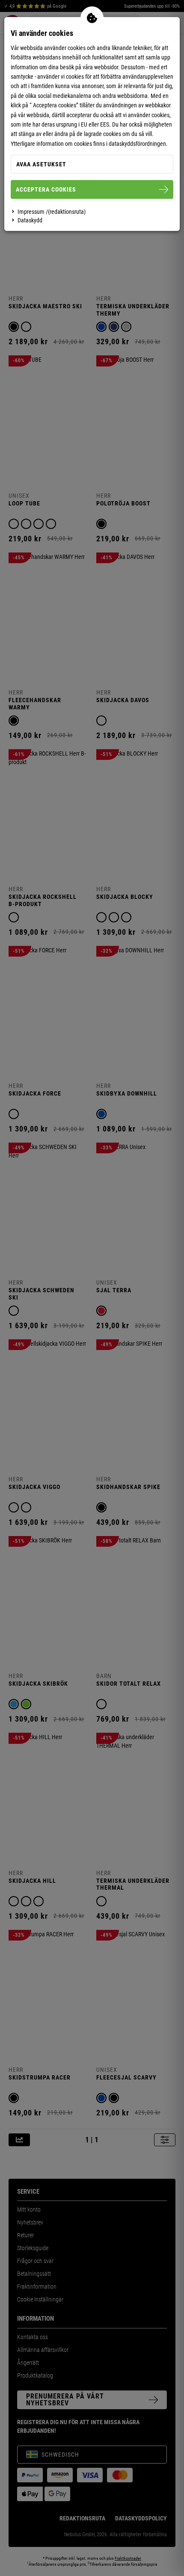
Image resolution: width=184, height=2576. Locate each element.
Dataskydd (30, 220)
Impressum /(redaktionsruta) (52, 212)
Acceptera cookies (46, 189)
